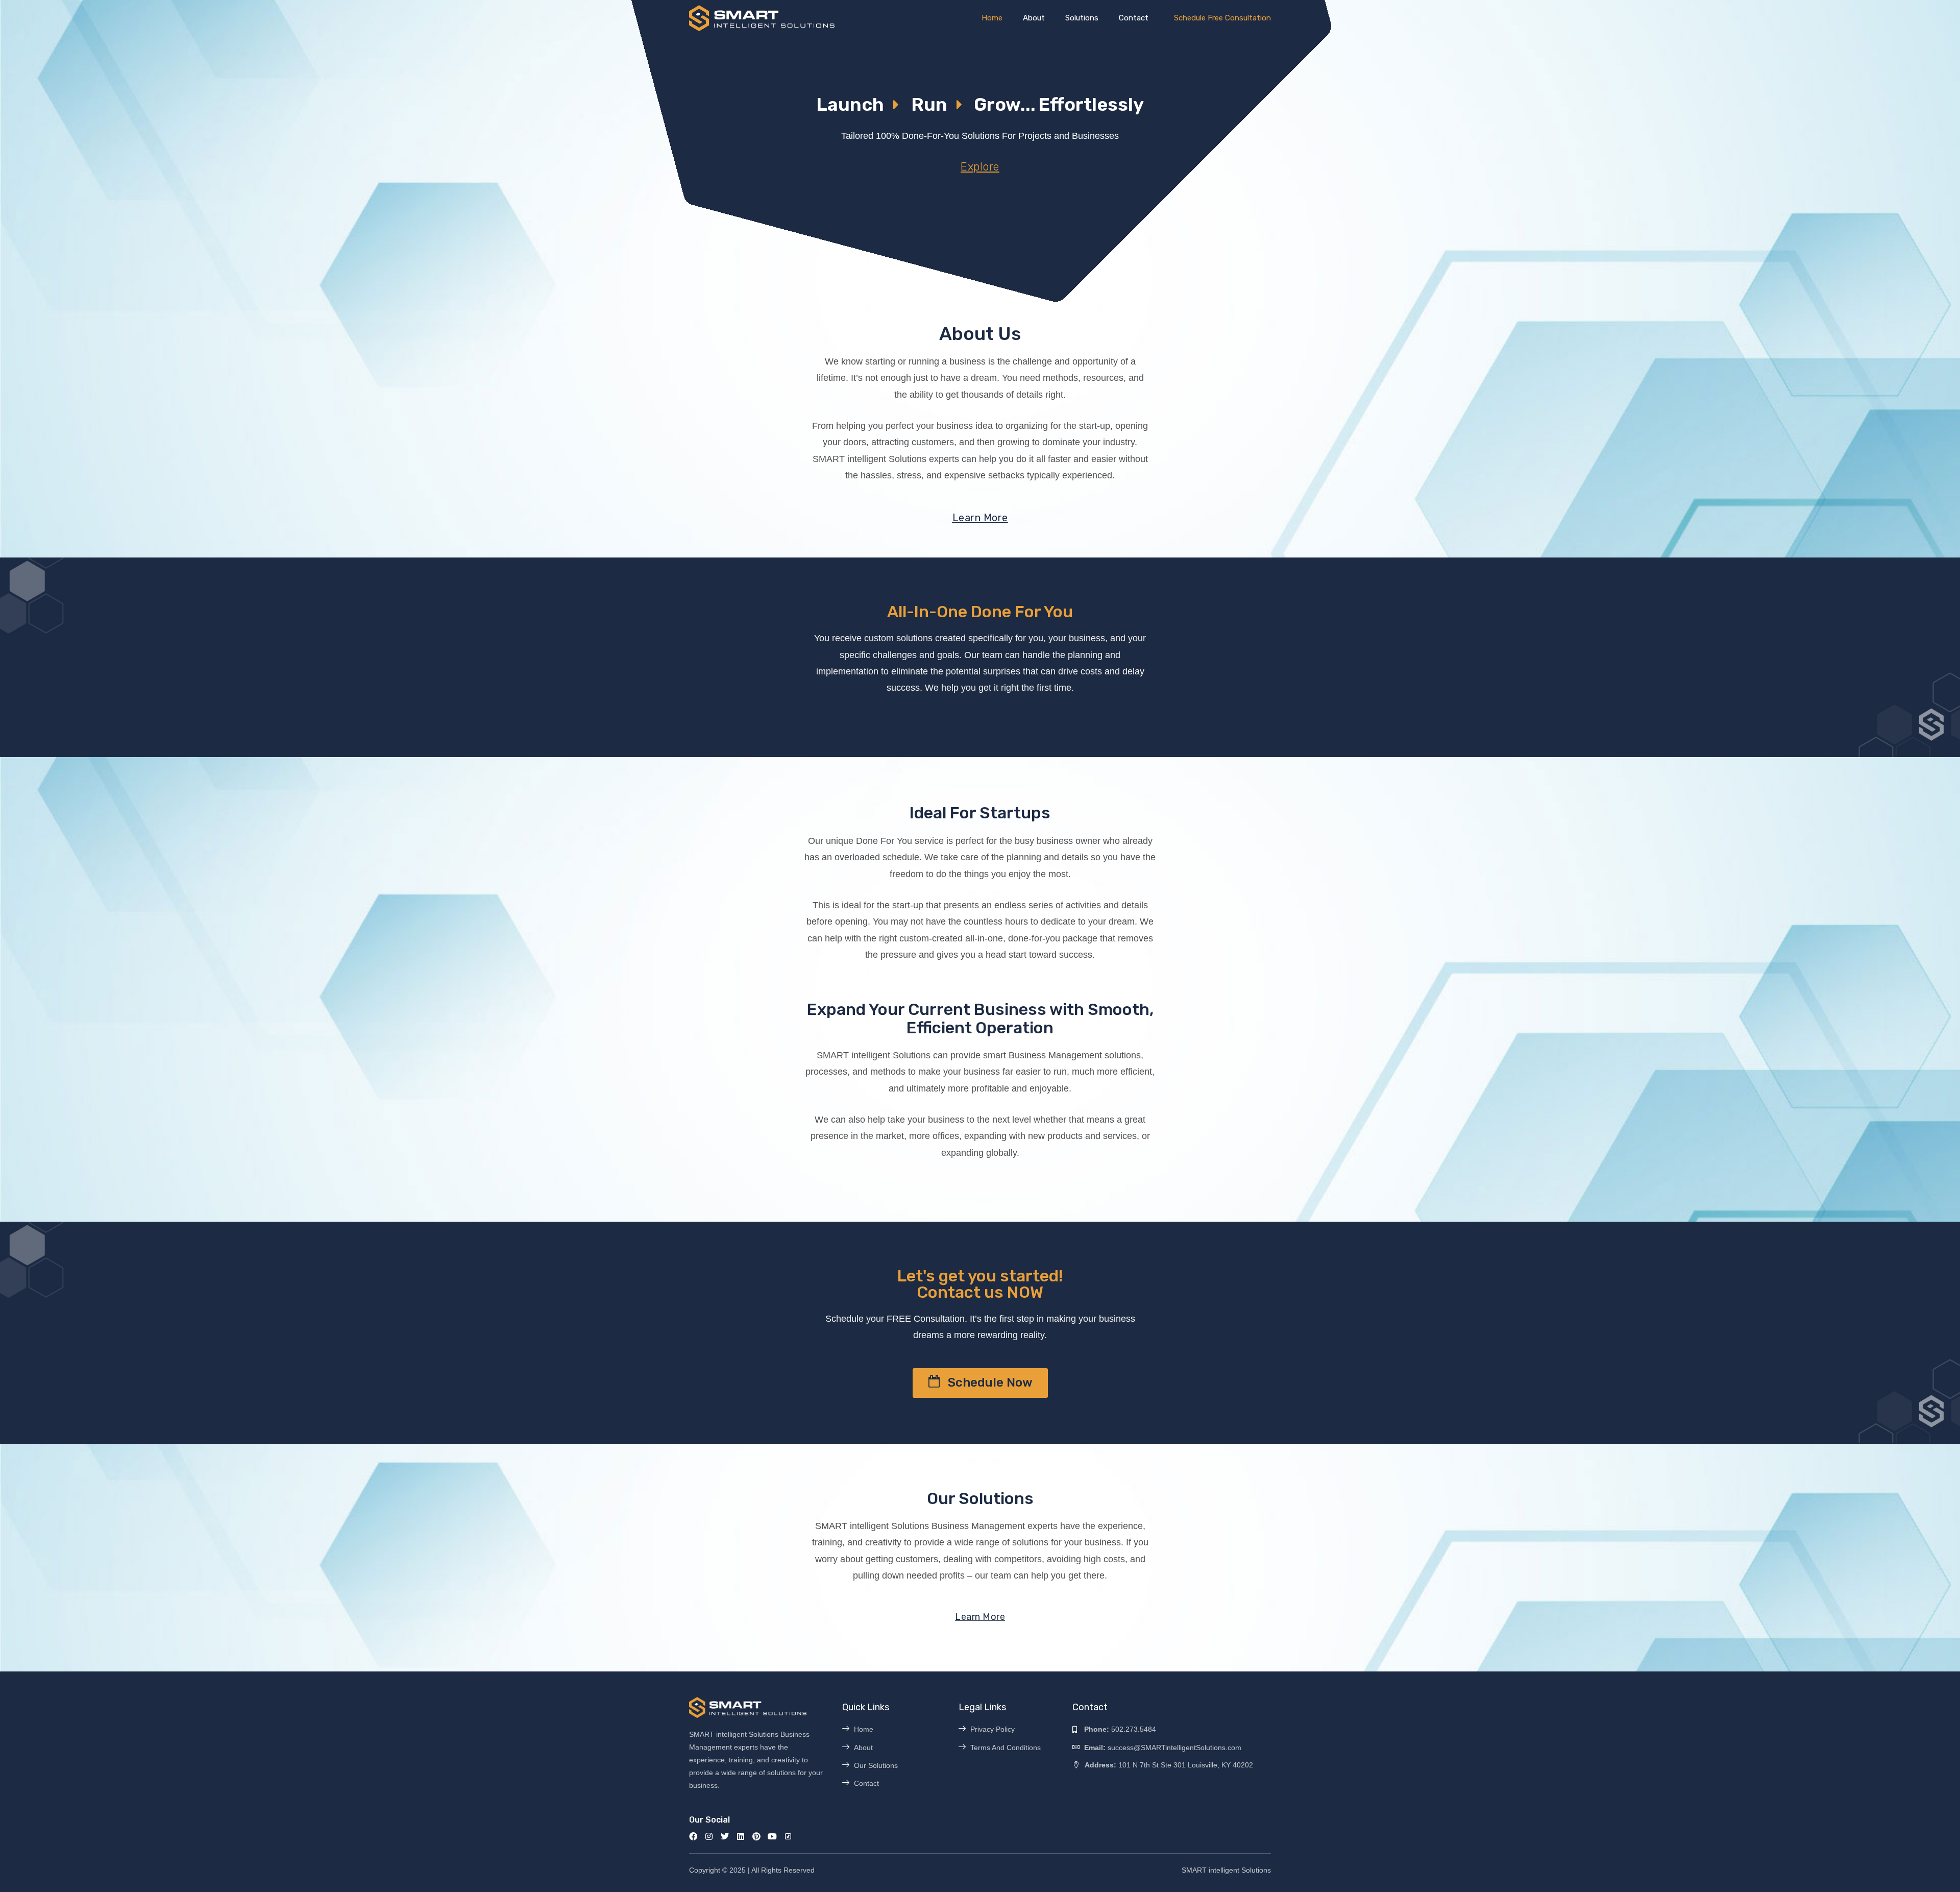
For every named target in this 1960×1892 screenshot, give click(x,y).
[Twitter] (725, 1836)
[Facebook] (693, 1836)
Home (992, 18)
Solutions (1082, 18)
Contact (1134, 18)
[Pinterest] (756, 1836)
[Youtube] (772, 1836)
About (1034, 18)
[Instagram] (709, 1836)
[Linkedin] (741, 1836)
